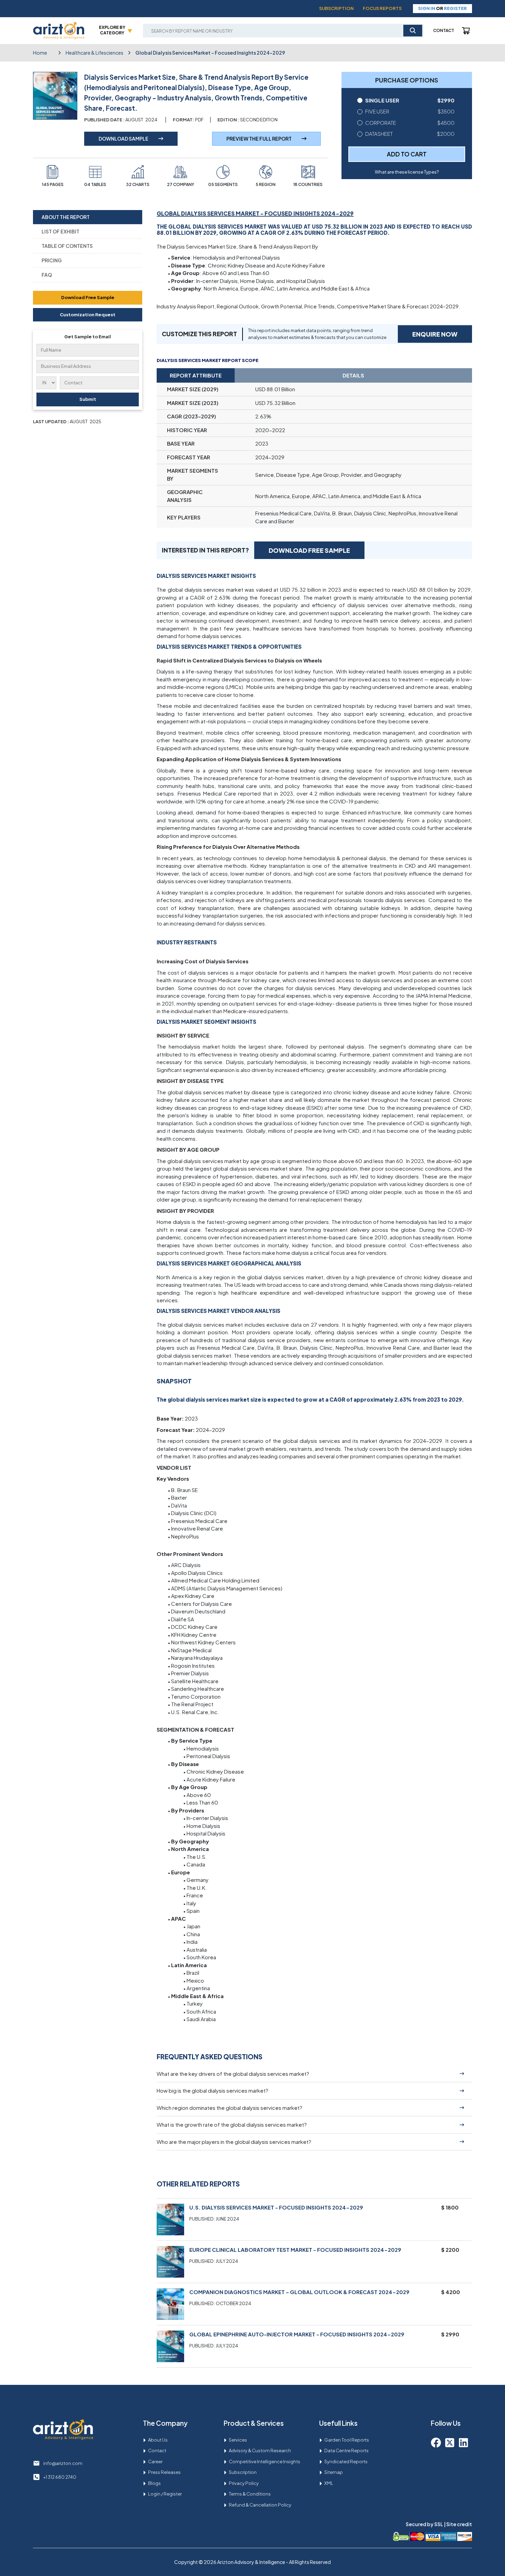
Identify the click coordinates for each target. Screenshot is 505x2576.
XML (329, 2483)
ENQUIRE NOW (435, 334)
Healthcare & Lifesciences (94, 53)
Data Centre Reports (346, 2451)
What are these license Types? (407, 172)
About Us (158, 2440)
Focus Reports (382, 8)
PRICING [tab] (52, 260)
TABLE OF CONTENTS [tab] (67, 246)
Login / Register (165, 2494)
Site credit (459, 2524)
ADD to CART (407, 154)
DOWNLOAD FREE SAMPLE (309, 550)
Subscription (336, 8)
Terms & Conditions (250, 2494)
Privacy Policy (244, 2483)
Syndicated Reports (346, 2462)
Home (40, 53)
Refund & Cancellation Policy (260, 2505)
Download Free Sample (88, 297)
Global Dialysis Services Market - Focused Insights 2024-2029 (210, 53)
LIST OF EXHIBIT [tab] (60, 231)
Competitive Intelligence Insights (265, 2462)
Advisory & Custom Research (260, 2451)
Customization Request (88, 314)
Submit (88, 399)
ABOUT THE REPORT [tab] (66, 217)
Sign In (427, 8)
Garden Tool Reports (347, 2440)
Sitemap (334, 2472)
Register (455, 8)
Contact (444, 30)
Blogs (154, 2483)
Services (238, 2440)
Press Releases (164, 2472)
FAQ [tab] (47, 275)
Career (155, 2462)
